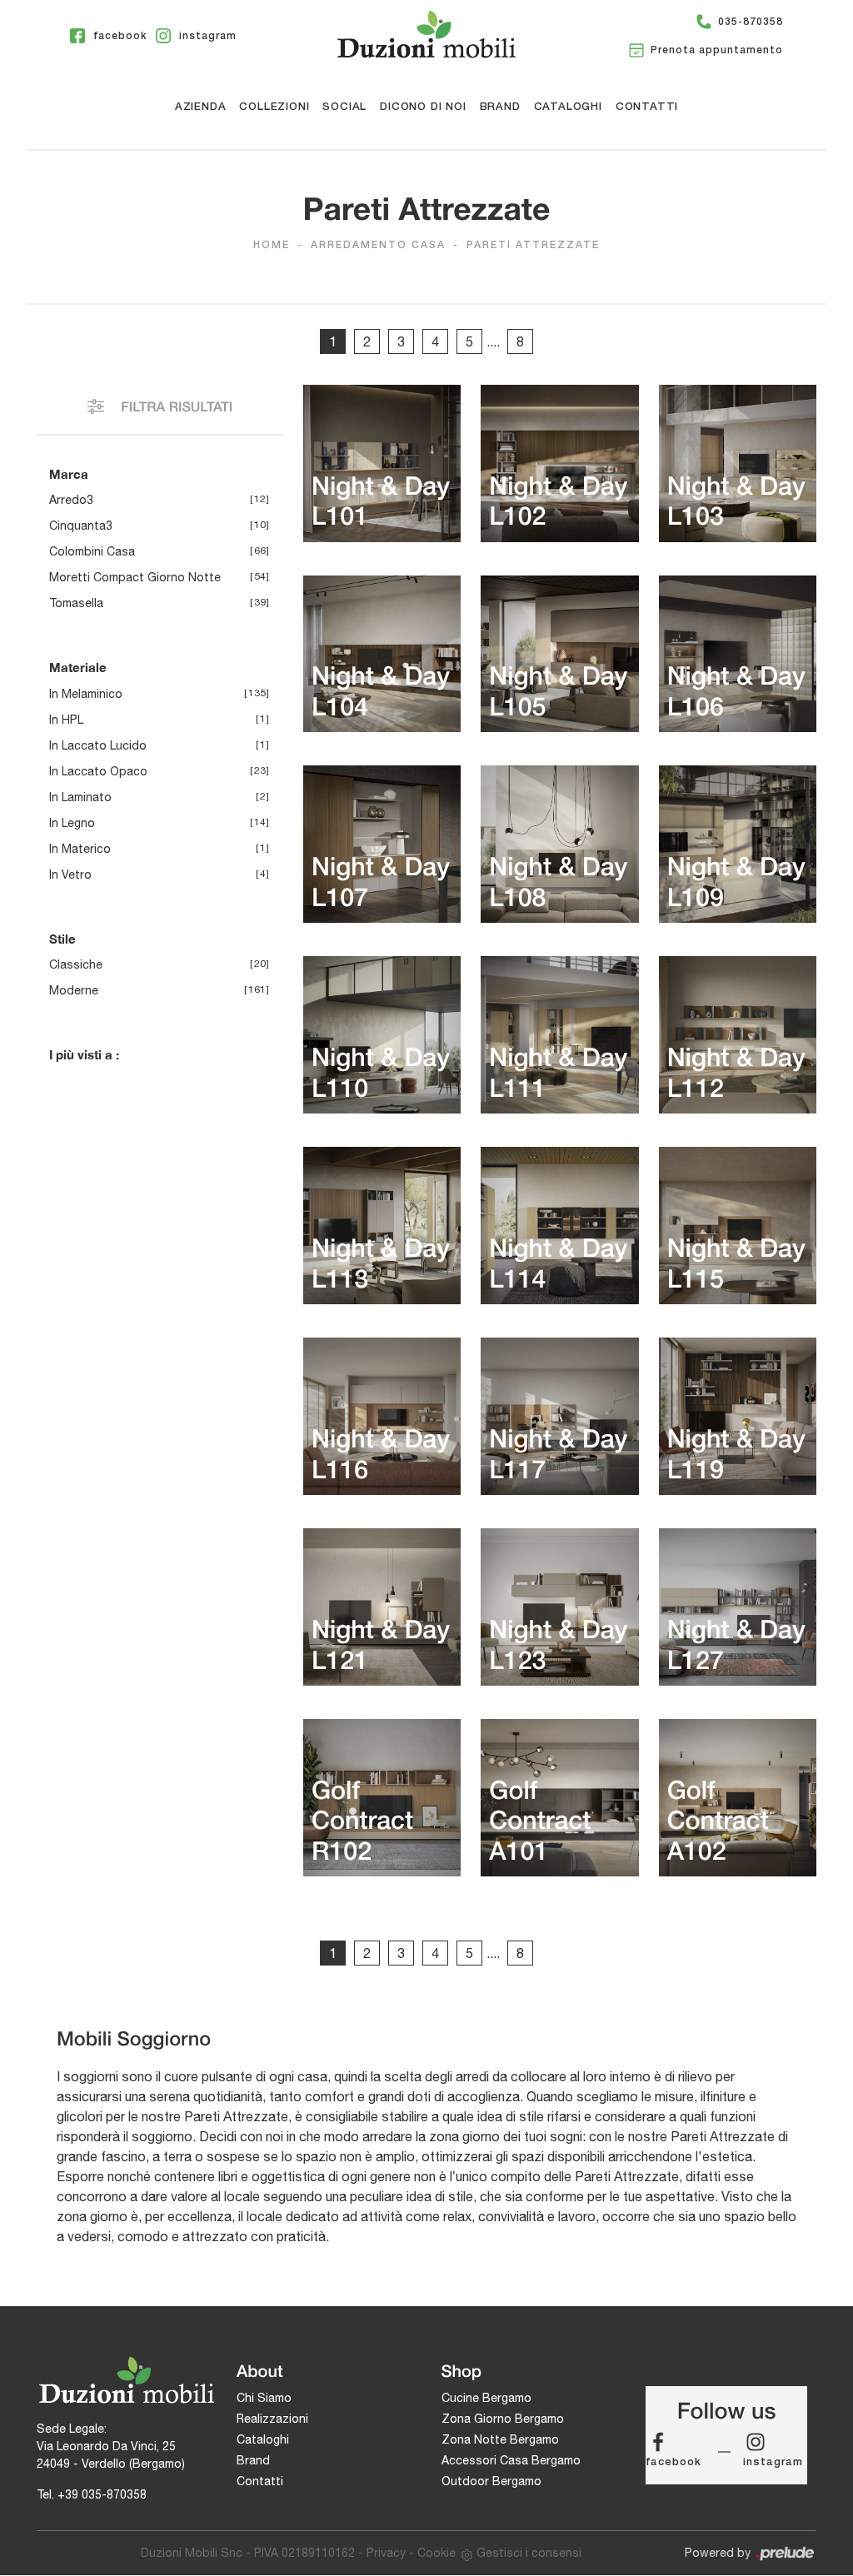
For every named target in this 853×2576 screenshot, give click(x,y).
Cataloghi (568, 107)
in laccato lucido (98, 745)
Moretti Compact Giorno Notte (135, 577)
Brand (500, 107)
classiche (76, 964)
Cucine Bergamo (486, 2398)
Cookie (436, 2553)
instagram (773, 2462)
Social (344, 107)
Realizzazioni (272, 2419)
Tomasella (76, 603)
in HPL (66, 720)
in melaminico (86, 694)
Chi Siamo (264, 2398)
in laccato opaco (98, 771)
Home (272, 245)
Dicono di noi (423, 107)
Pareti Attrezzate (533, 245)
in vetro (70, 874)
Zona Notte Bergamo (500, 2439)
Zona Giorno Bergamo (503, 2419)
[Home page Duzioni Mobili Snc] (426, 34)
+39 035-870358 (102, 2494)
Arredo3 (71, 500)
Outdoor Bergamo (491, 2481)
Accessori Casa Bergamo (511, 2460)
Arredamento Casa (378, 245)
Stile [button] (62, 939)
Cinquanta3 (81, 526)
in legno (72, 823)
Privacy (386, 2553)
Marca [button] (69, 474)
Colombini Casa (92, 551)
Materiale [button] (78, 667)
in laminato (80, 797)
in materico (80, 849)
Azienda (201, 107)
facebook (673, 2462)
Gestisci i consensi (529, 2553)
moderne (74, 990)
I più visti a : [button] (84, 1054)
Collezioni (274, 107)
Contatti (647, 107)
